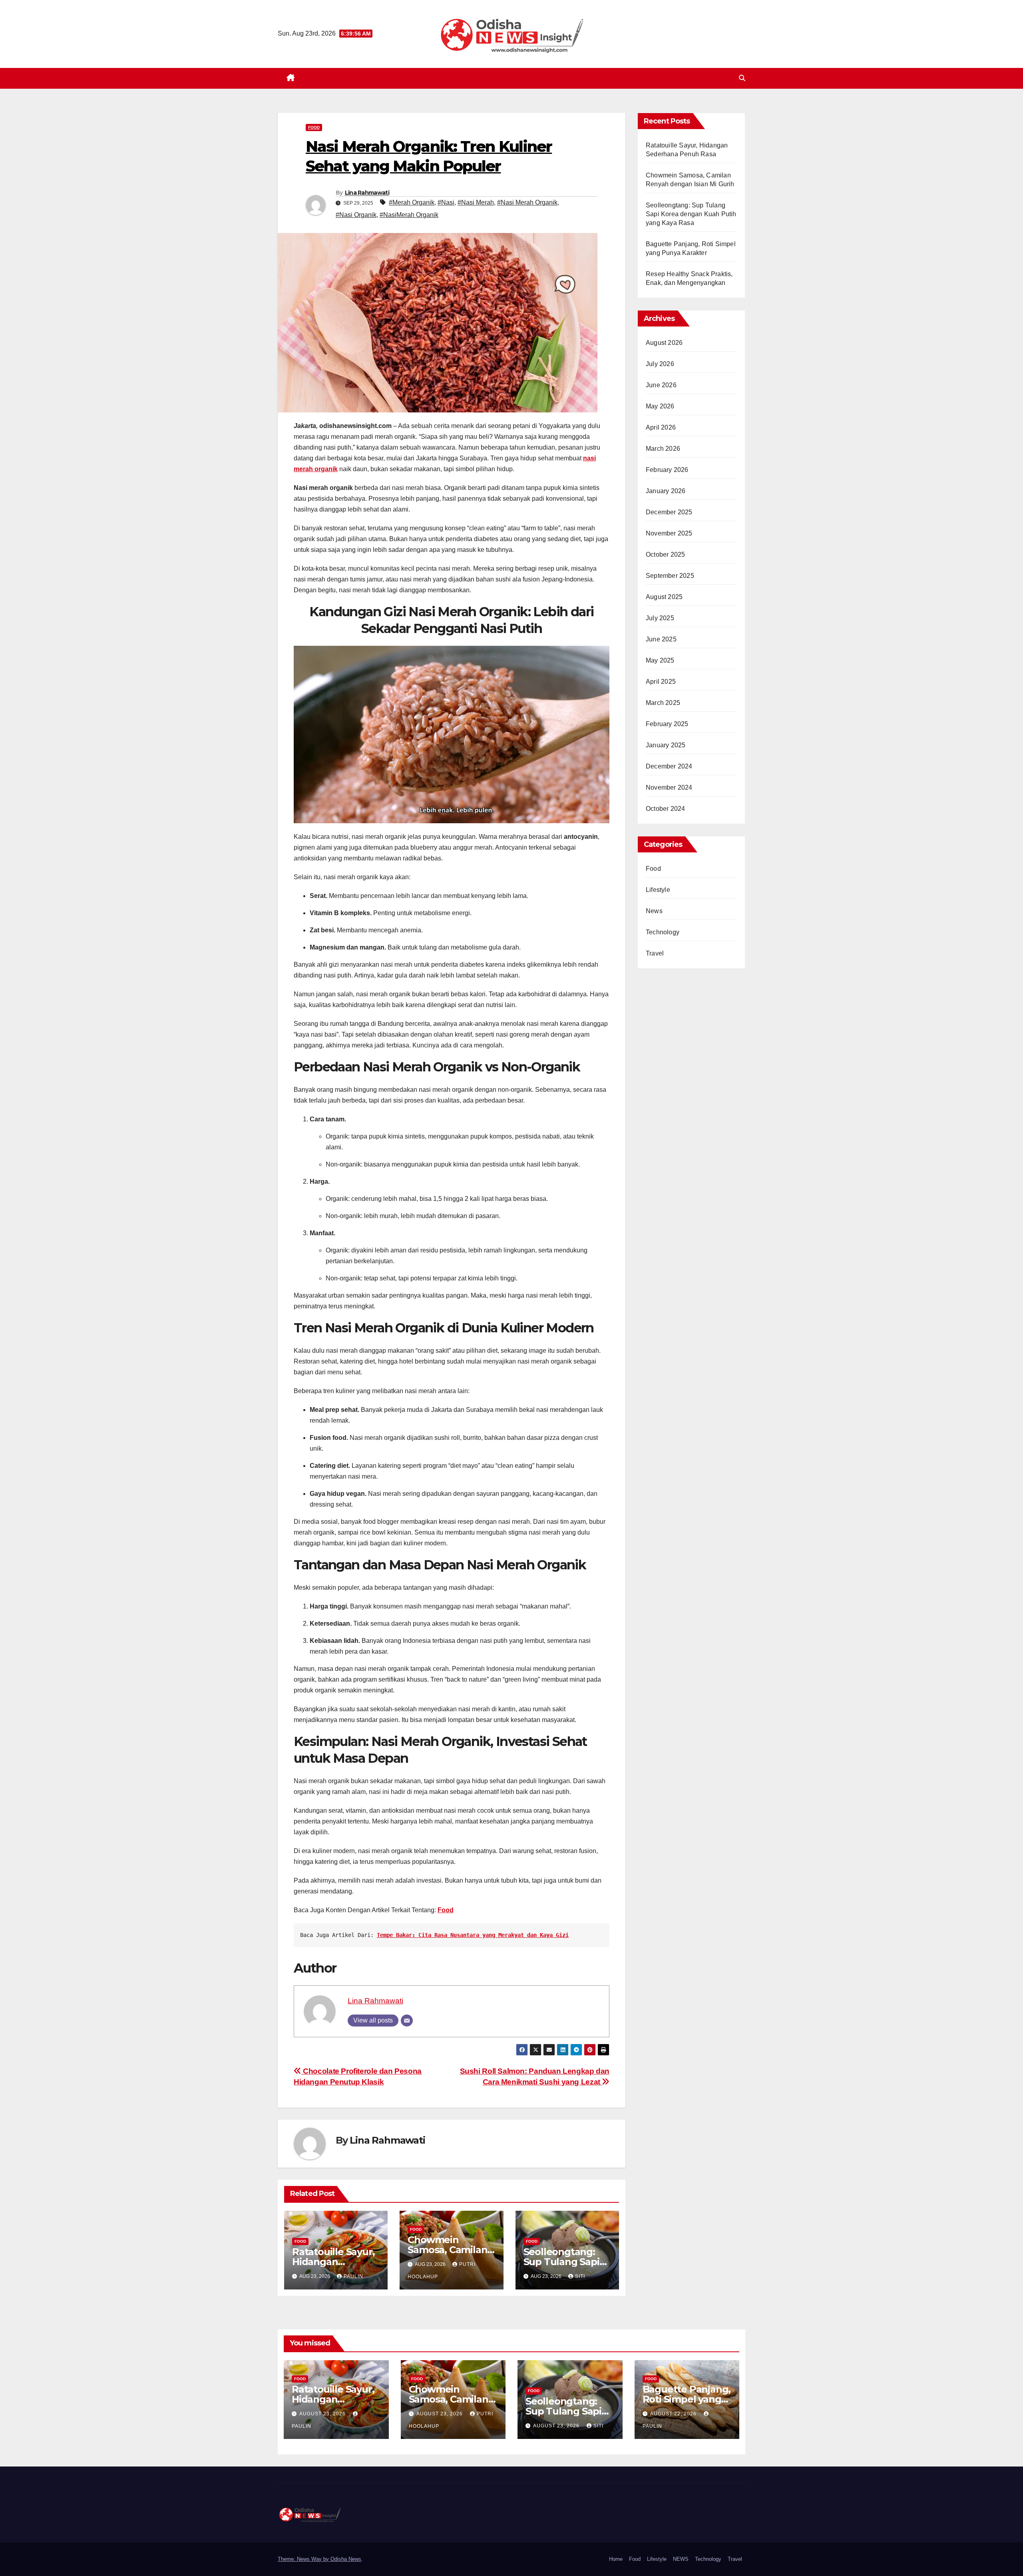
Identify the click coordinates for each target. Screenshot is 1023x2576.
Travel (655, 953)
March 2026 (663, 449)
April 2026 (661, 427)
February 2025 (667, 724)
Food (314, 127)
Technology (663, 932)
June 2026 (661, 385)
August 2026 (664, 343)
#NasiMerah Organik (409, 215)
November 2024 (669, 787)
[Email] (407, 2021)
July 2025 (660, 618)
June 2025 (661, 639)
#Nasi (446, 202)
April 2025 (661, 682)
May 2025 (660, 660)
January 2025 (666, 745)
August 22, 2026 (674, 2414)
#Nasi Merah (476, 202)
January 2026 (666, 491)
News (654, 911)
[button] (742, 78)
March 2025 (663, 703)
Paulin (353, 2276)
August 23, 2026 (323, 2414)
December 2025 (669, 512)
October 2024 (665, 809)
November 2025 (669, 533)
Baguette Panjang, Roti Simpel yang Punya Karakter (687, 2399)
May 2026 (660, 406)
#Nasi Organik (356, 215)
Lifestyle (658, 890)
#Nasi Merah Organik (527, 202)
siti (580, 2276)
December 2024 (669, 766)
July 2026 (660, 364)
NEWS (681, 2559)
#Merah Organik (412, 202)
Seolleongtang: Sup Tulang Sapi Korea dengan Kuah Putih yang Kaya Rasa (691, 214)
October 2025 (665, 554)
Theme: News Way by (304, 2559)
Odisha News (346, 2559)
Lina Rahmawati (367, 193)
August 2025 (664, 597)
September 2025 (670, 576)
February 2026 (667, 470)
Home (616, 2559)
